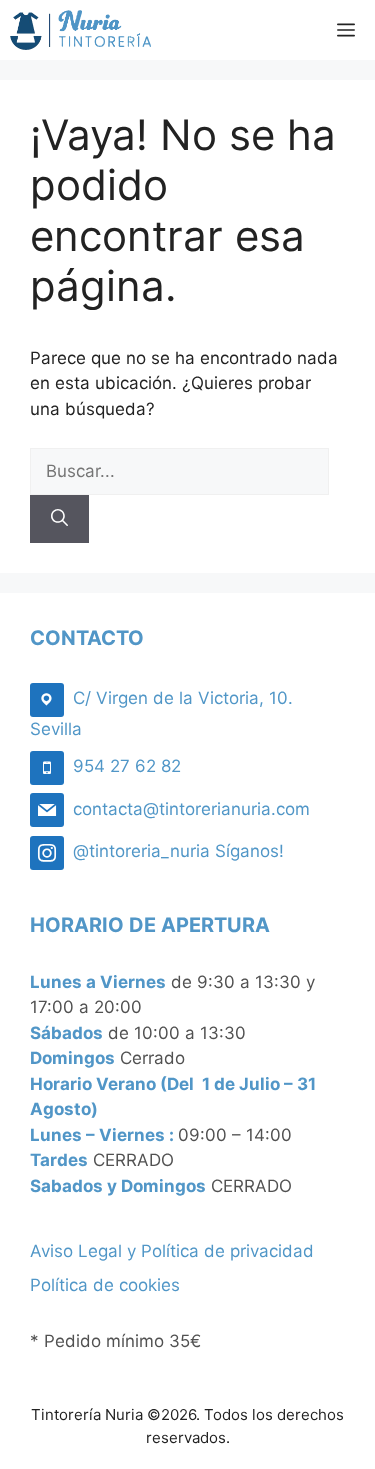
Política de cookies (105, 1285)
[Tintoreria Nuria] (80, 30)
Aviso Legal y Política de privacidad (172, 1251)
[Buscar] (59, 519)
